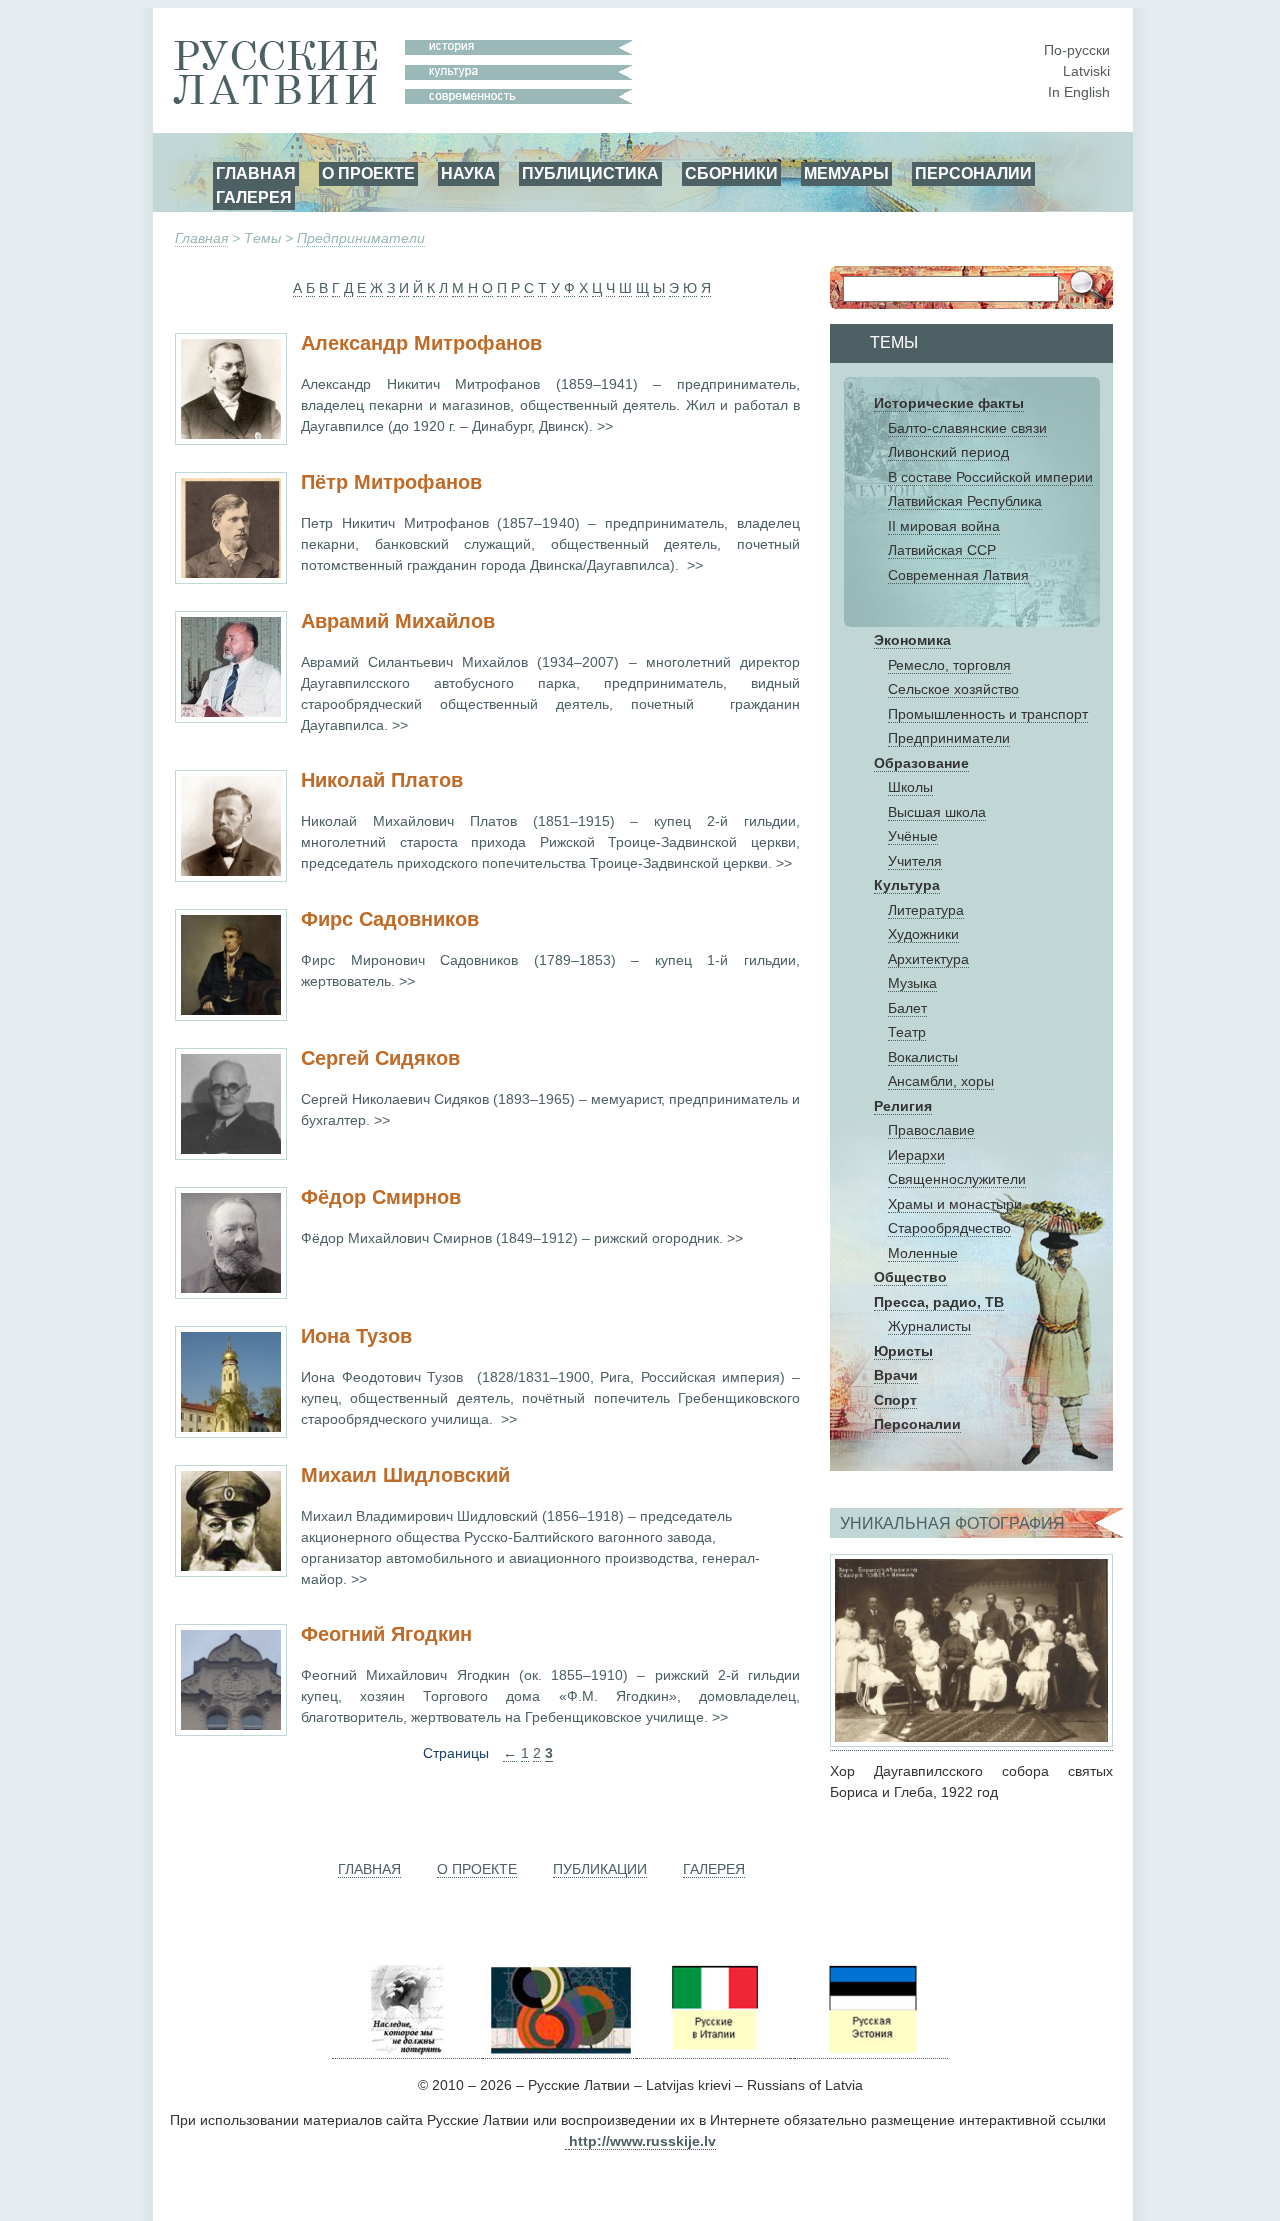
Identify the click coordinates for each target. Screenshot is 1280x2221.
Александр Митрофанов (421, 343)
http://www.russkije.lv (642, 2141)
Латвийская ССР (942, 550)
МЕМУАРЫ (846, 173)
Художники (923, 934)
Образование (921, 763)
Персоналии (917, 1424)
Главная (201, 238)
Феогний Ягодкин (386, 1634)
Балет (907, 1008)
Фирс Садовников (390, 919)
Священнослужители (957, 1179)
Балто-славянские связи (967, 428)
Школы (910, 787)
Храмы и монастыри (955, 1204)
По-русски (1077, 50)
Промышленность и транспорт (988, 714)
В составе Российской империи (990, 477)
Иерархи (916, 1155)
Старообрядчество (949, 1228)
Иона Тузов (356, 1336)
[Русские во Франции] (792, 2050)
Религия (903, 1106)
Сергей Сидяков (380, 1058)
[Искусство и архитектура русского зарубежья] (559, 2050)
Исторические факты (949, 403)
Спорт (895, 1400)
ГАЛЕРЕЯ (254, 197)
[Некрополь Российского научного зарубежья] (407, 2050)
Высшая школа (937, 812)
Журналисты (929, 1326)
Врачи (896, 1375)
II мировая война (944, 526)
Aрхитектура (928, 959)
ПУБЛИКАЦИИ (600, 1869)
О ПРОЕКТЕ (368, 173)
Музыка (912, 983)
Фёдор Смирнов (381, 1197)
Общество (910, 1277)
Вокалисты (923, 1057)
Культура (907, 885)
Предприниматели (361, 238)
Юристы (903, 1351)
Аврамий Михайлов (398, 621)
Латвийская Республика (965, 501)
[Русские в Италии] (713, 2050)
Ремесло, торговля (949, 665)
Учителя (915, 861)
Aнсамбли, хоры (941, 1081)
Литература (926, 910)
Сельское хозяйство (953, 689)
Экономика (912, 640)
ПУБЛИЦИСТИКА (590, 173)
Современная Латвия (958, 575)
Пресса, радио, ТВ (939, 1302)
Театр (907, 1032)
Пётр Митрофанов (391, 482)
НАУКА (468, 173)
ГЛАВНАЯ (256, 173)
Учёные (913, 836)
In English (1079, 92)
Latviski (1086, 71)
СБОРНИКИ (731, 173)
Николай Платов (382, 780)
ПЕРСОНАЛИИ (973, 173)
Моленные (923, 1253)
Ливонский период (948, 452)
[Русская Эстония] (871, 2050)
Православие (931, 1130)
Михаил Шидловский (405, 1475)
